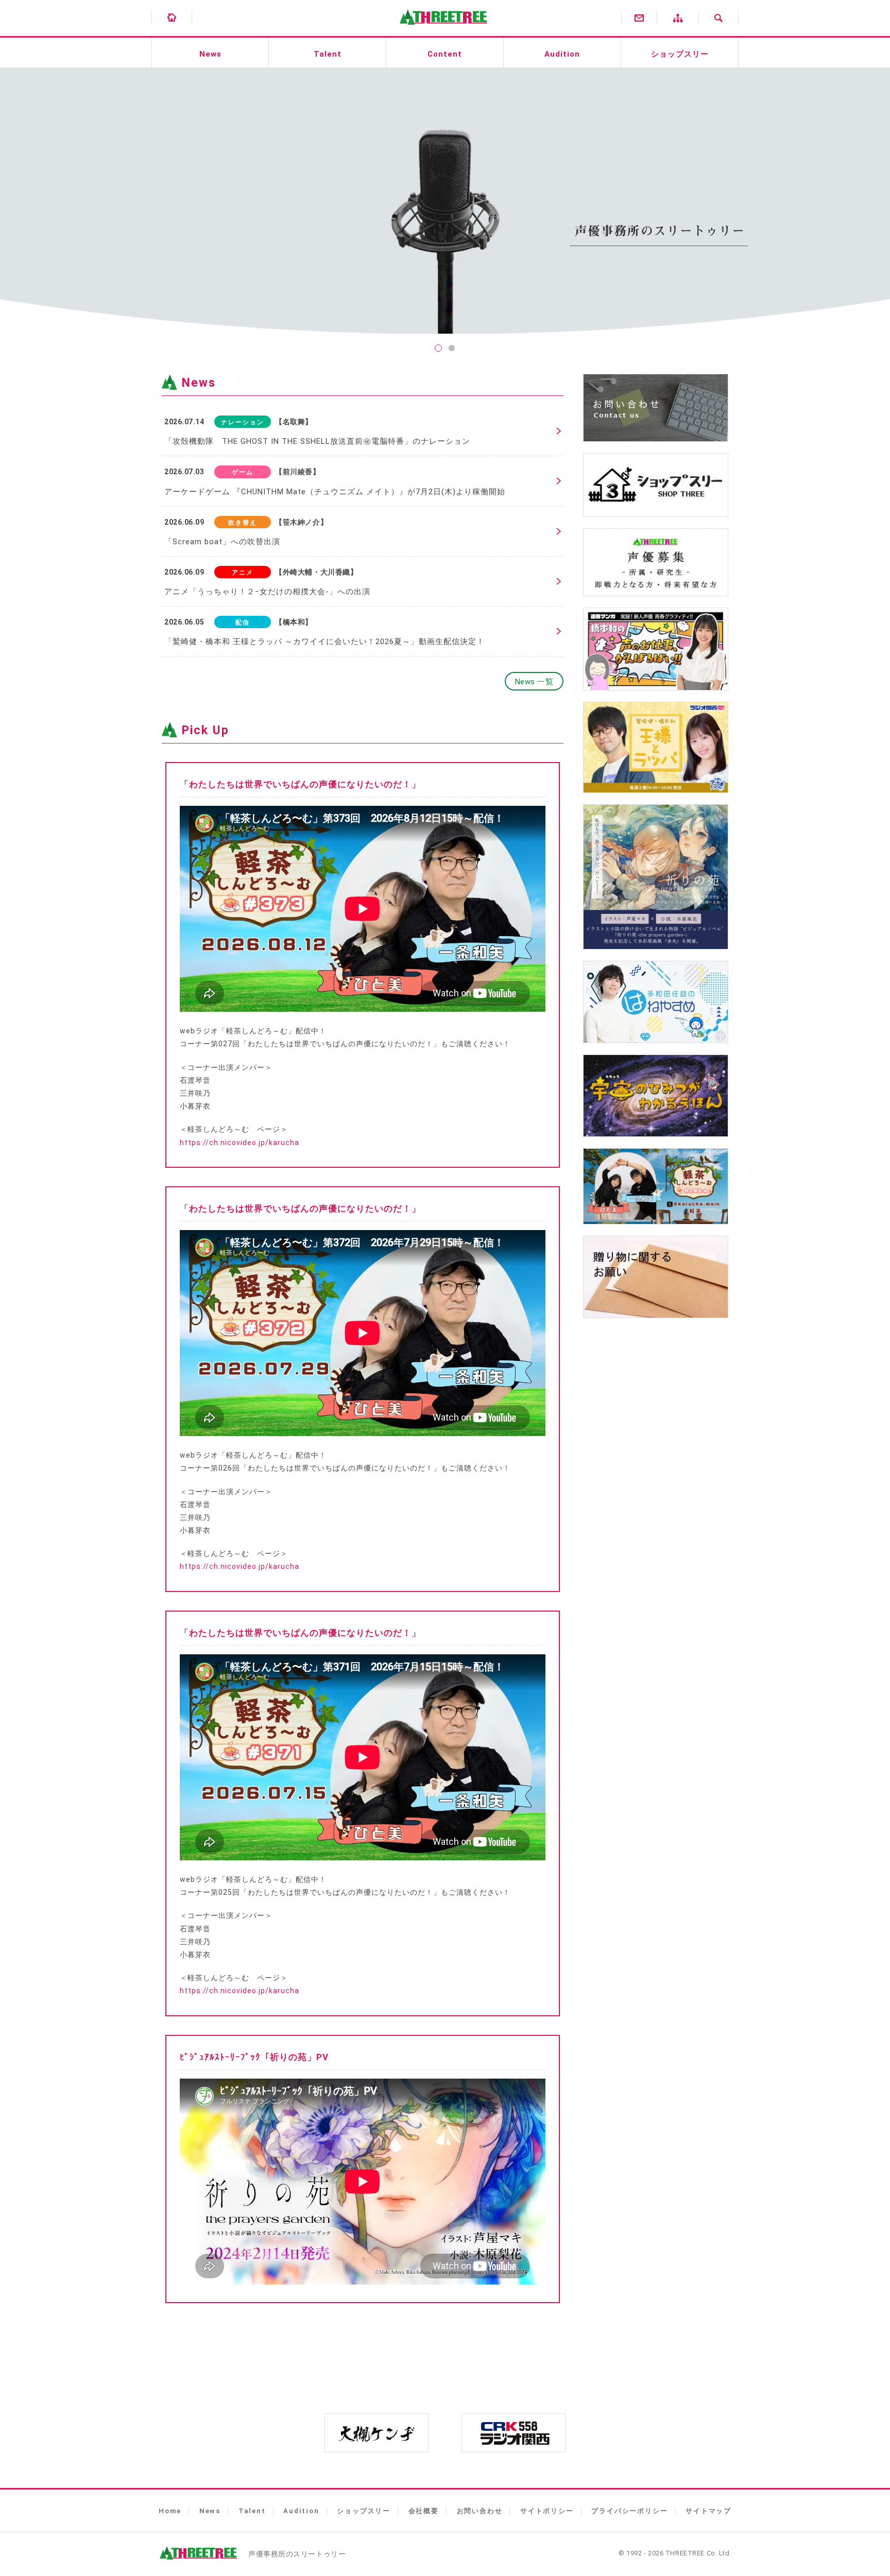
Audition (562, 54)
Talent (328, 54)
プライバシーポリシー (629, 2511)
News (210, 54)
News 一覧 (534, 682)
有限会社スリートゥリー (441, 31)
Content (445, 54)
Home (170, 2511)
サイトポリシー (547, 2511)
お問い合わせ (480, 2511)
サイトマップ (708, 2511)
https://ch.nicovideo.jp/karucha (239, 1143)
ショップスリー (680, 54)
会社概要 (424, 2511)
